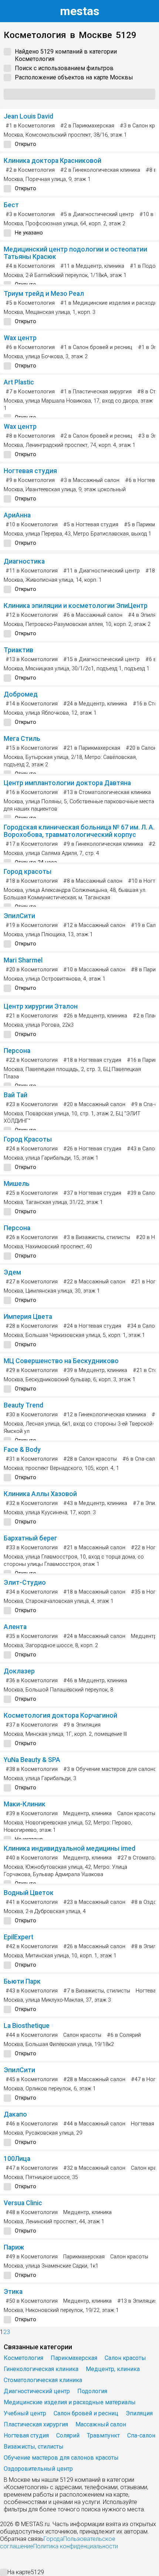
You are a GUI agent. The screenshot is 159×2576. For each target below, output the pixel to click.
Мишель (17, 1184)
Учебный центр (25, 2413)
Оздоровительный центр (38, 2469)
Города (53, 2539)
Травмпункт (103, 2435)
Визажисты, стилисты (34, 2447)
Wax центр (20, 338)
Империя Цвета (28, 1317)
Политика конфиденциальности (76, 2546)
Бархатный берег (31, 1538)
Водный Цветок (29, 1893)
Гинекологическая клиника (41, 2369)
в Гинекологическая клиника (100, 170)
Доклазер (19, 1671)
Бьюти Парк (22, 1981)
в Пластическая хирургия (96, 392)
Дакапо (15, 2114)
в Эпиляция (82, 1725)
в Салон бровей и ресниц (96, 347)
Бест (11, 205)
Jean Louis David (28, 116)
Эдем (12, 1272)
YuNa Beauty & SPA (32, 1760)
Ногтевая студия (30, 471)
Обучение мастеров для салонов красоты (61, 2458)
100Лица (17, 2159)
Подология (92, 2391)
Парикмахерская (84, 2257)
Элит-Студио (25, 1583)
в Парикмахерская (87, 126)
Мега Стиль (22, 739)
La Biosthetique (27, 2026)
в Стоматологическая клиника (107, 792)
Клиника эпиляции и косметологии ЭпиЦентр (76, 606)
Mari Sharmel (23, 960)
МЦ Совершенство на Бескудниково (61, 1361)
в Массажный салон (90, 480)
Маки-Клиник (25, 1804)
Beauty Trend (23, 1405)
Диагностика (24, 561)
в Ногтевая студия (91, 525)
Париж (14, 2247)
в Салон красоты (90, 1459)
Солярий (68, 2435)
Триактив (18, 650)
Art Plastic (19, 382)
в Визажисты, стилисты (97, 1237)
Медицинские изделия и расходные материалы (70, 2402)
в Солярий (124, 2035)
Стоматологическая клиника (43, 2380)
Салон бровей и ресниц (86, 2413)
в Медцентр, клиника (92, 266)
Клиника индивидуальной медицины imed (70, 1848)
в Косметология (30, 126)
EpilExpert (18, 1937)
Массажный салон (101, 2424)
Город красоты (28, 872)
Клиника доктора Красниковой (53, 161)
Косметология (23, 2358)
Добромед (21, 694)
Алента (15, 1627)
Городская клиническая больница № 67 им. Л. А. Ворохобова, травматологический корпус (79, 831)
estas (80, 11)
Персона (17, 1051)
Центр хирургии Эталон (41, 1006)
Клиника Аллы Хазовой (40, 1494)
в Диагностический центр (97, 214)
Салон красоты (136, 1814)
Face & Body (22, 1450)
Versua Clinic (23, 2203)
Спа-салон (141, 2435)
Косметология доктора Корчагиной (60, 1715)
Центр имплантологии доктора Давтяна (67, 783)
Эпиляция (139, 2413)
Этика (13, 2292)
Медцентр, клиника (87, 1814)
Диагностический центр (37, 2391)
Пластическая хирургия (36, 2424)
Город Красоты (28, 1139)
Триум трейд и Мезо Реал (44, 294)
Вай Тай (16, 1095)
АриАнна (17, 515)
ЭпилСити (19, 916)
